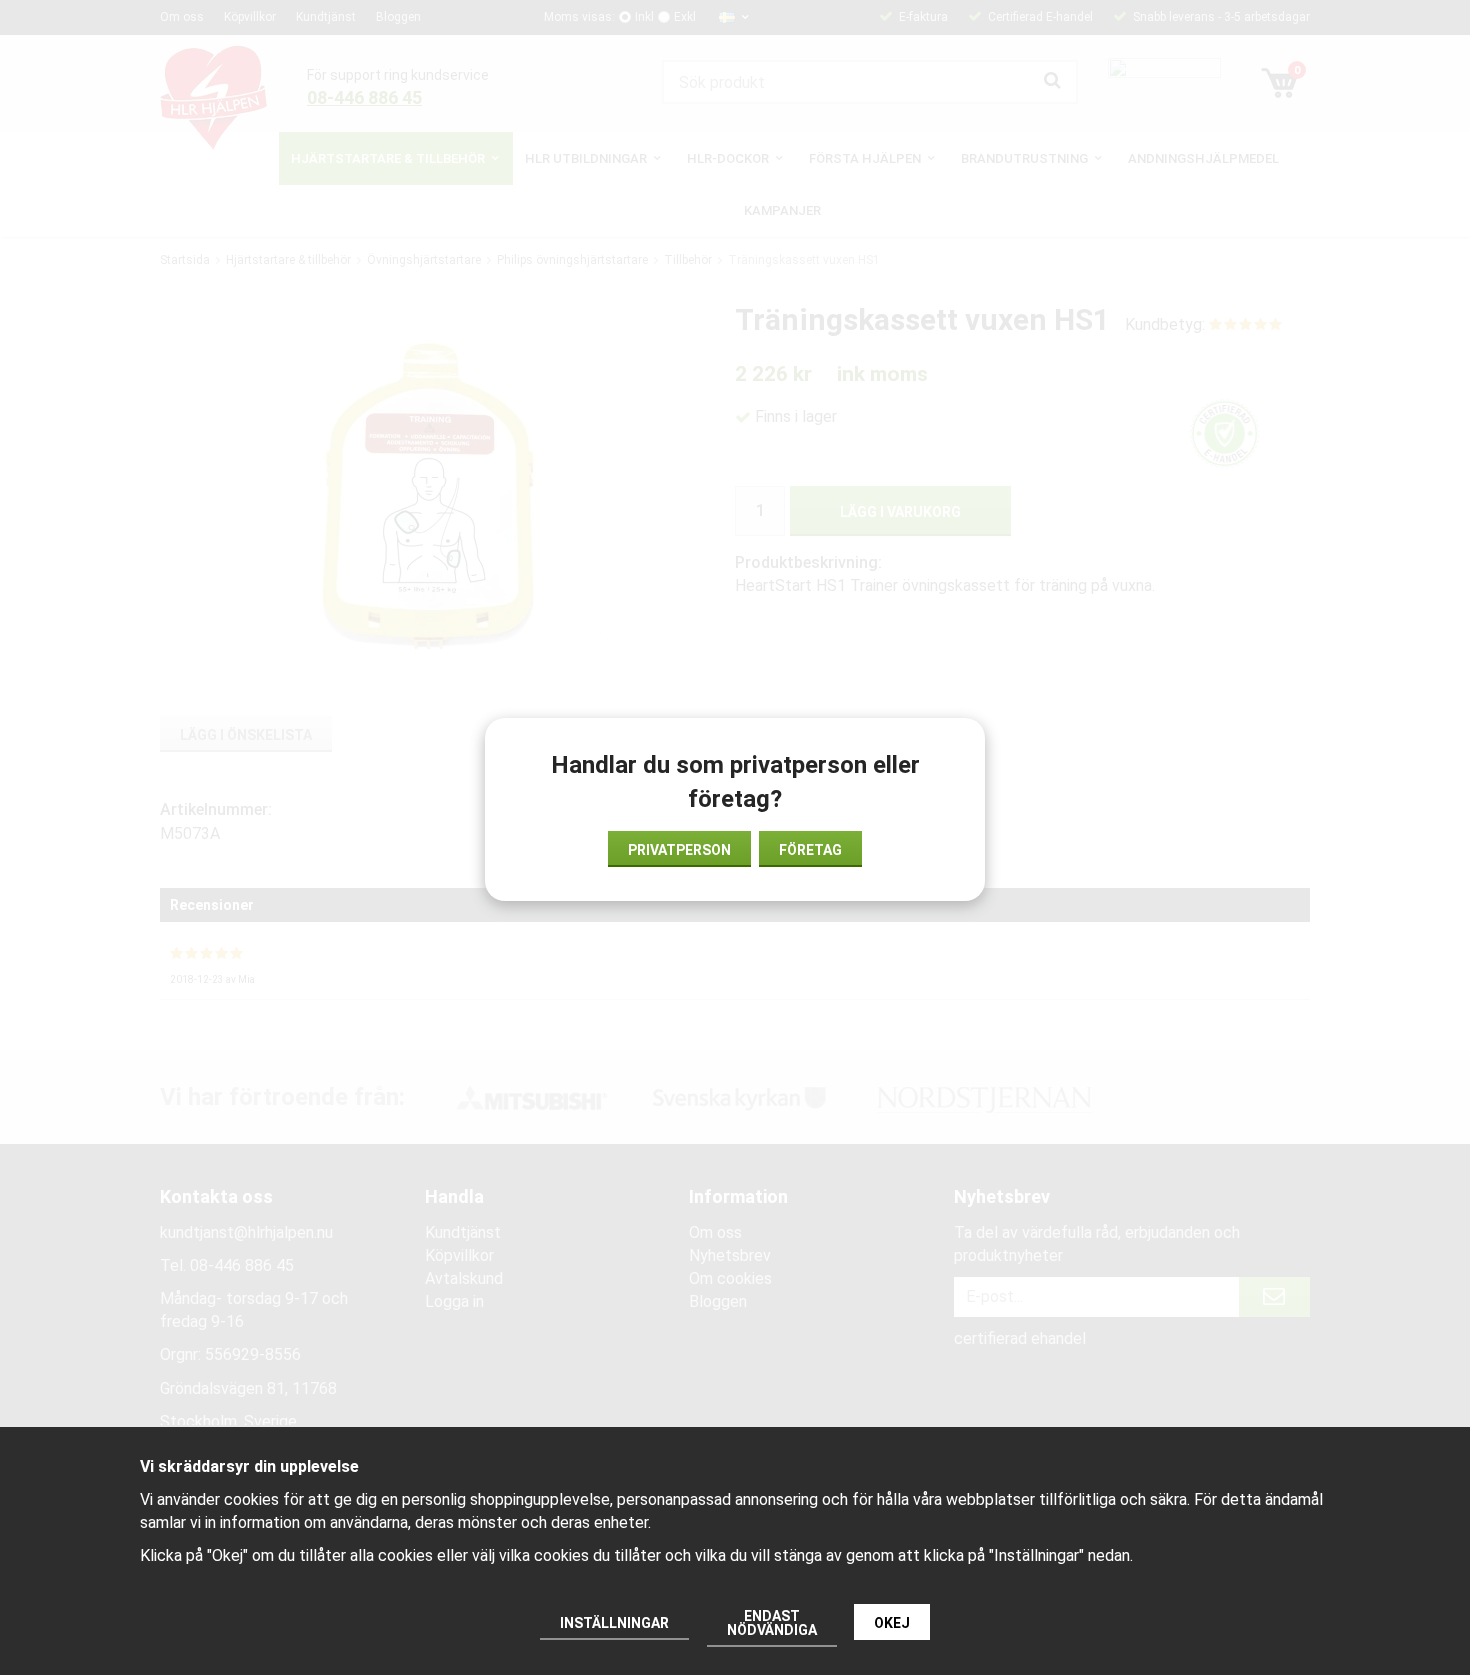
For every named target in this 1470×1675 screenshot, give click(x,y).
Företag (810, 850)
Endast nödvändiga (772, 1623)
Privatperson (679, 850)
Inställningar (614, 1623)
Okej (892, 1623)
